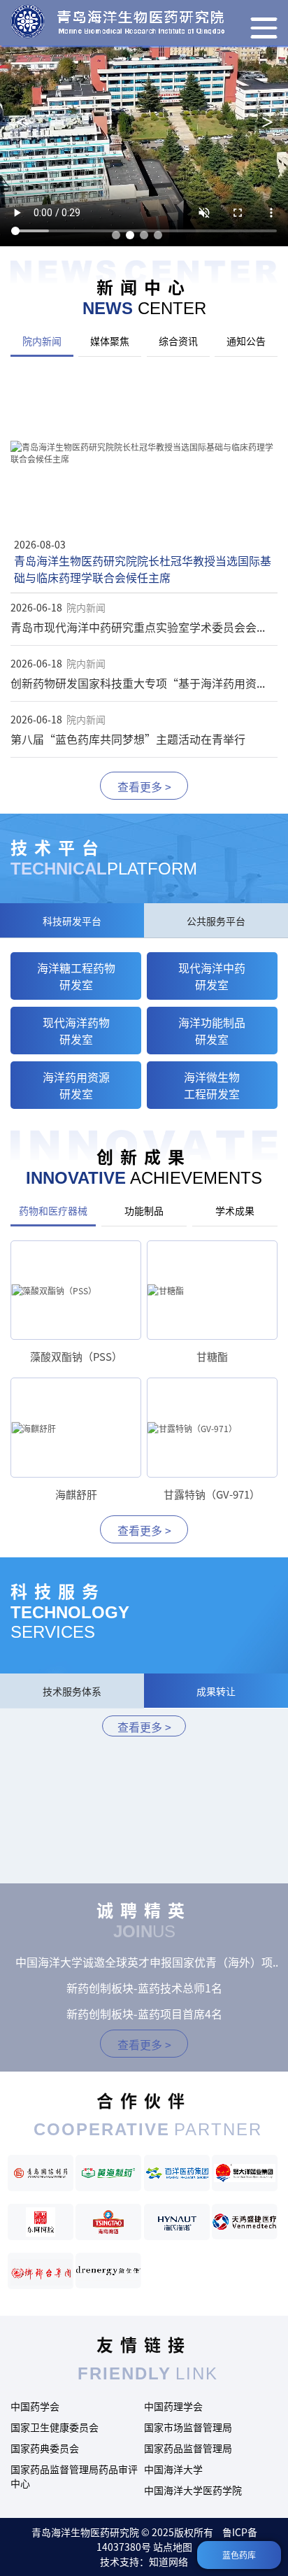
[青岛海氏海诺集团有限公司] (177, 2222)
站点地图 (173, 2547)
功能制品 (144, 1210)
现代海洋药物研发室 (76, 1031)
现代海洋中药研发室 (212, 976)
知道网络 (168, 2561)
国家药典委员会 (45, 2448)
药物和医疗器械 (53, 1210)
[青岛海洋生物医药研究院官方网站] (117, 21)
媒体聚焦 (110, 341)
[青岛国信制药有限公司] (41, 2173)
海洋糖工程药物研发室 (76, 976)
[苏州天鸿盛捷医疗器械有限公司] (245, 2222)
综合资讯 (178, 341)
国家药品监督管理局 (188, 2448)
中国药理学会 (173, 2406)
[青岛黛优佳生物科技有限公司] (108, 2271)
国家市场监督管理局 (188, 2427)
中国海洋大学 (173, 2469)
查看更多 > (144, 786)
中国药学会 (35, 2406)
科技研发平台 (72, 921)
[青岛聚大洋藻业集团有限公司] (245, 2173)
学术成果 (235, 1210)
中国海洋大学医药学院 (193, 2490)
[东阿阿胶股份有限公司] (41, 2222)
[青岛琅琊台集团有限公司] (41, 2271)
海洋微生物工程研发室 (212, 1085)
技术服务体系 (72, 1691)
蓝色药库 (239, 2555)
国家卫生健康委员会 (55, 2427)
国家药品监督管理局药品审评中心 (74, 2476)
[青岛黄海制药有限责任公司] (108, 2173)
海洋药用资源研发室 (76, 1085)
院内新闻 (42, 341)
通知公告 (246, 341)
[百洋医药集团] (177, 2173)
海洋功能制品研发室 (212, 1031)
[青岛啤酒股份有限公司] (108, 2222)
